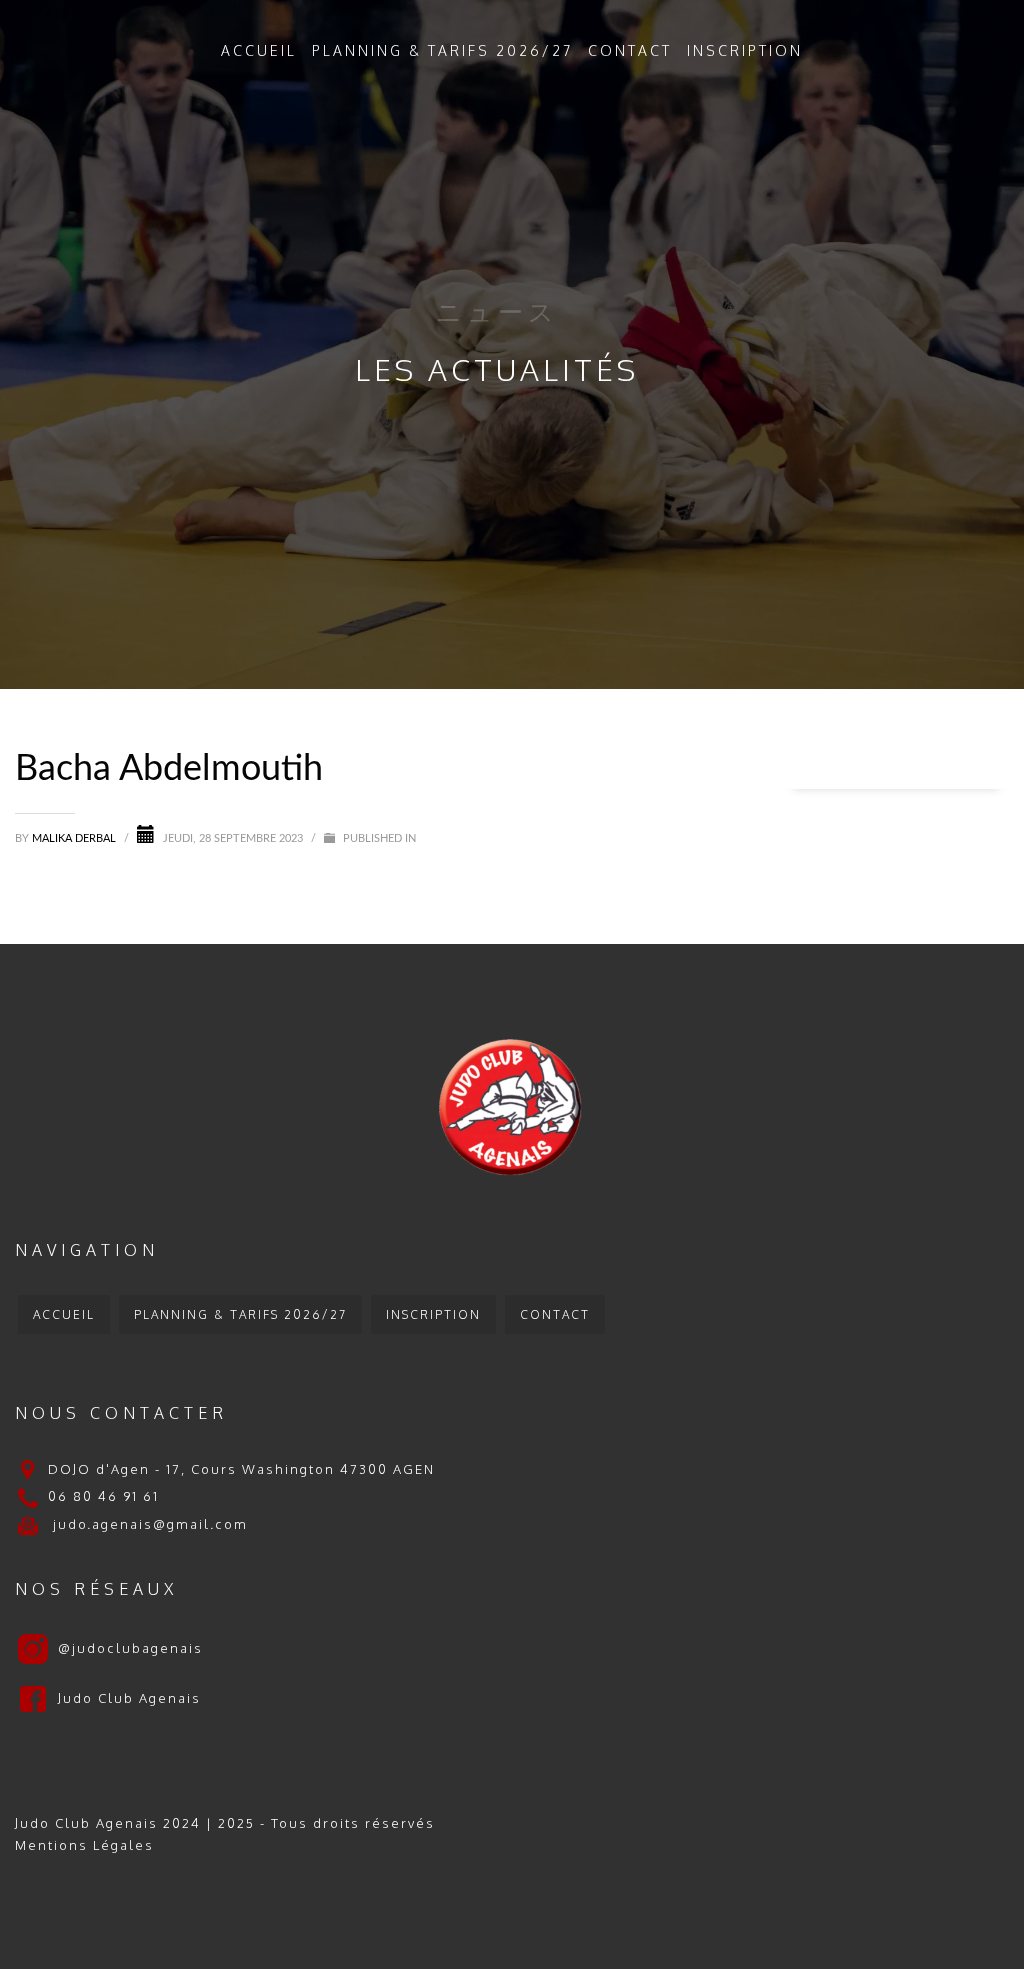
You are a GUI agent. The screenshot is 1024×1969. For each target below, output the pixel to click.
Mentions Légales (84, 1845)
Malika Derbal (75, 838)
